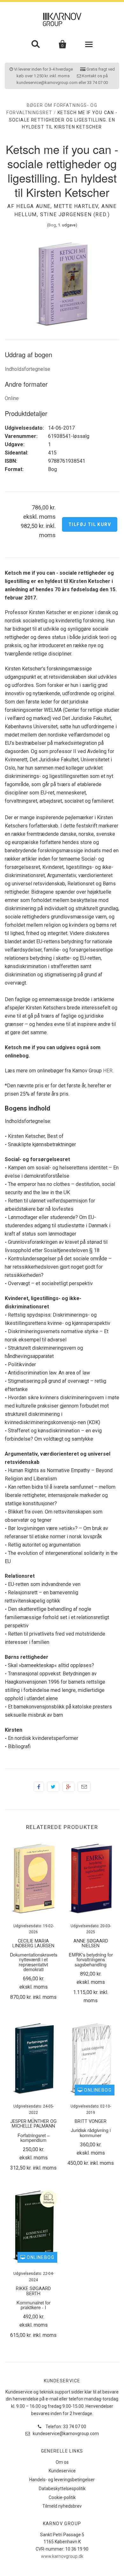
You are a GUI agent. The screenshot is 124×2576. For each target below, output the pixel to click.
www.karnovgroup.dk (62, 2556)
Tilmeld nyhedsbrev (62, 2506)
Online (12, 398)
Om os (62, 2462)
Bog (52, 225)
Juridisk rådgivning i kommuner (91, 2132)
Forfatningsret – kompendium (34, 2137)
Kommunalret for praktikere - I (34, 2305)
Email (84, 1787)
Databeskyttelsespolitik (62, 2489)
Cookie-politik (62, 2497)
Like (39, 1787)
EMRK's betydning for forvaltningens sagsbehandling (91, 1959)
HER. (108, 1071)
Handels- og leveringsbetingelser (62, 2480)
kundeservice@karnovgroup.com (65, 2434)
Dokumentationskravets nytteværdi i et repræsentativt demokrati (34, 1962)
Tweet (53, 1787)
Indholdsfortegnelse (28, 369)
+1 (68, 1787)
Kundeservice (62, 2471)
